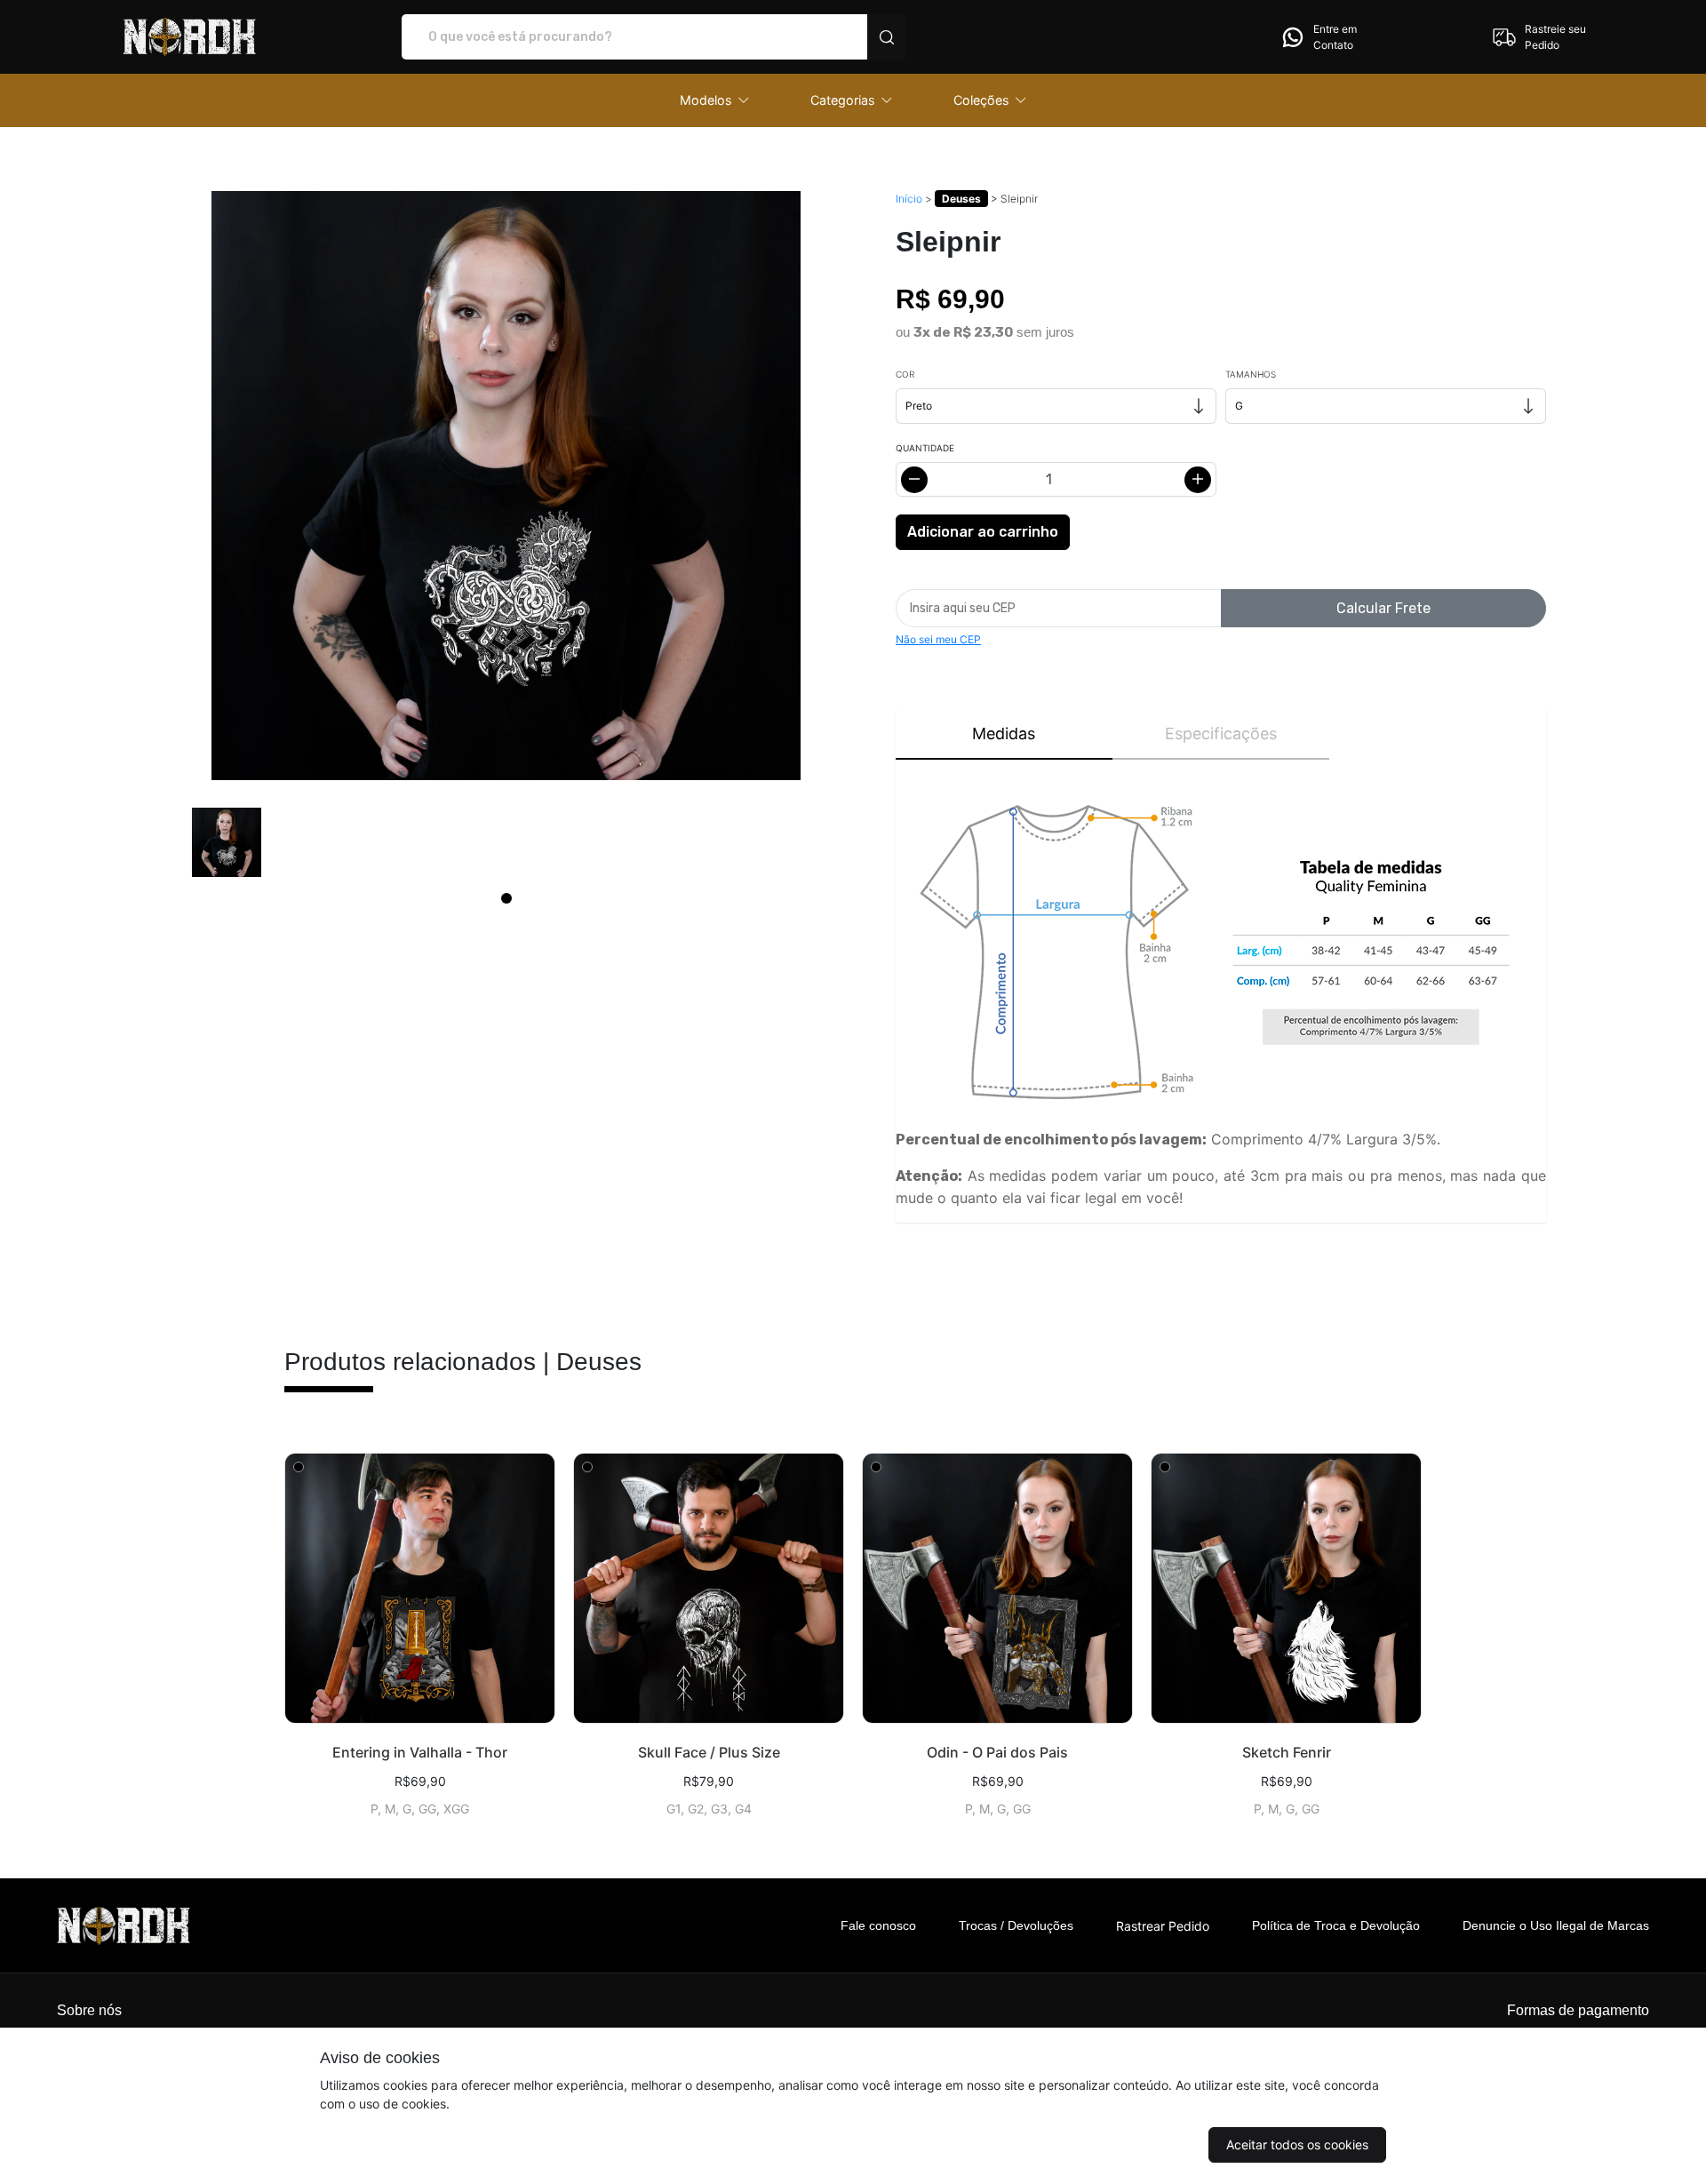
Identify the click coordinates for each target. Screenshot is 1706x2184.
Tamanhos (1251, 374)
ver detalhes (420, 1588)
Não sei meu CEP (938, 639)
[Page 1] (506, 898)
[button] (715, 100)
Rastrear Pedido (1163, 1926)
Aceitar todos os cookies (1297, 2144)
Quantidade (925, 448)
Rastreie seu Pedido (1555, 37)
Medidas (1004, 733)
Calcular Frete (1383, 608)
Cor (905, 374)
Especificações (1221, 733)
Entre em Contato (1335, 37)
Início (909, 199)
